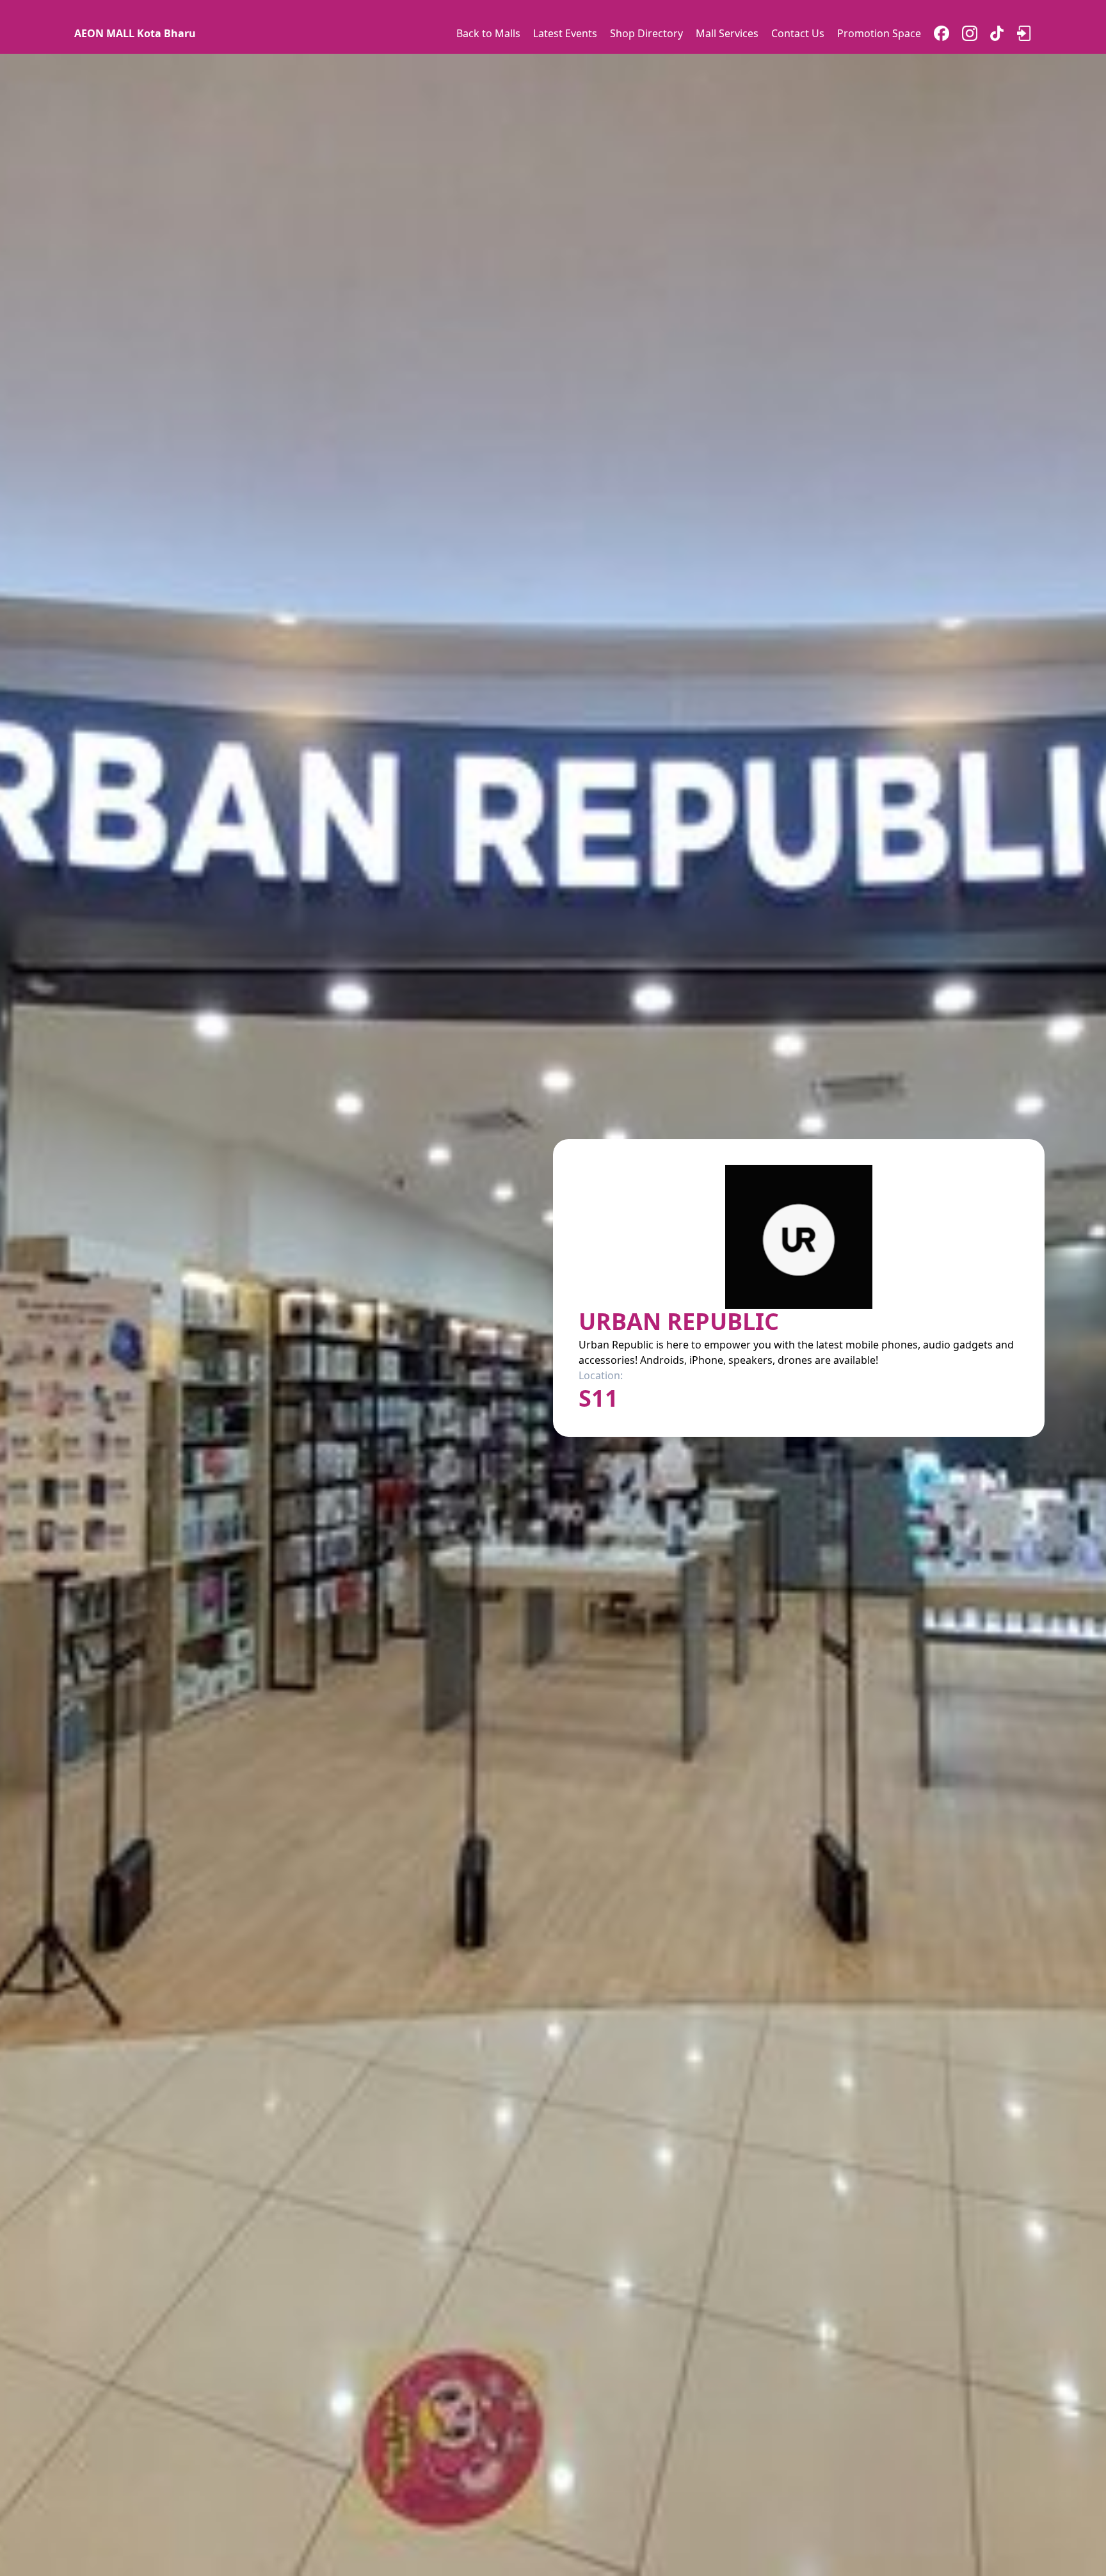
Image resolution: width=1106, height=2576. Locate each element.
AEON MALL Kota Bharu (135, 33)
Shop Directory (646, 33)
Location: (601, 1375)
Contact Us (798, 33)
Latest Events (565, 33)
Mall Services (727, 33)
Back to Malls (488, 33)
